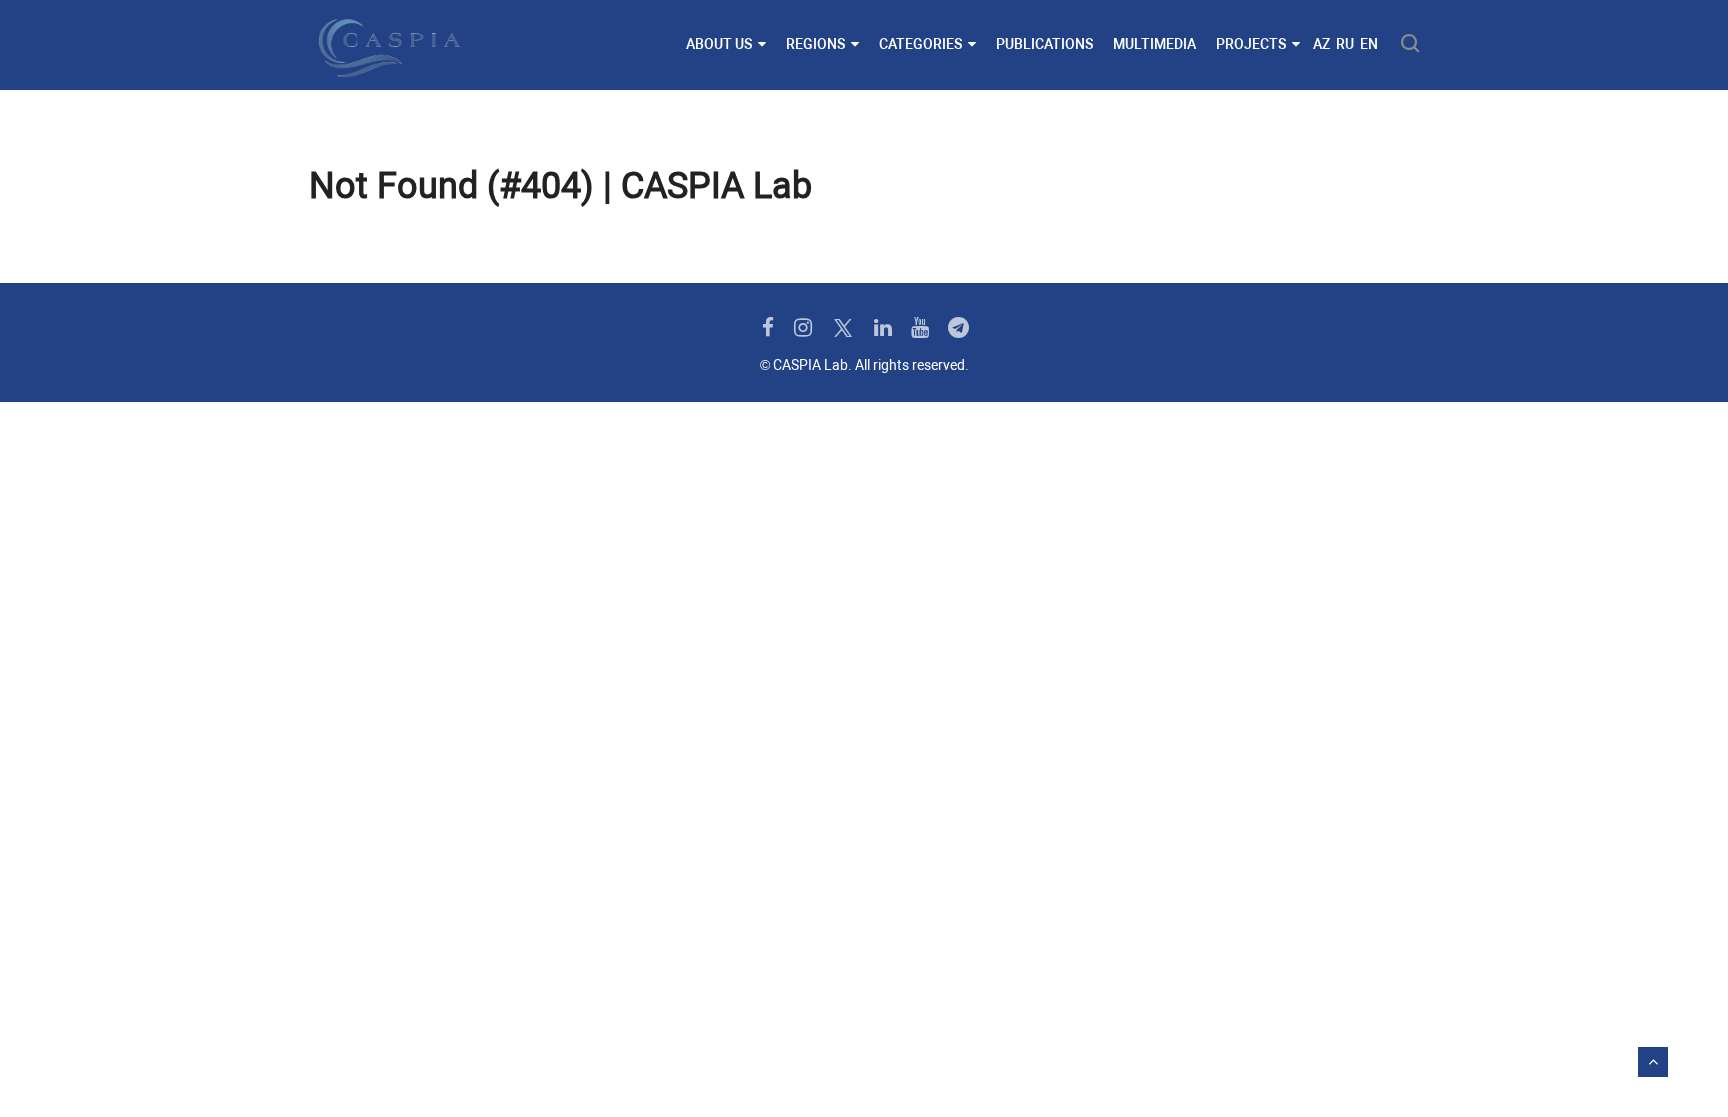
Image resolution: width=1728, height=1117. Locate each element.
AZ (1321, 44)
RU (1345, 44)
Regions (815, 44)
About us (719, 44)
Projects (1251, 44)
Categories (920, 44)
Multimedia (1154, 44)
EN (1369, 44)
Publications (1044, 44)
